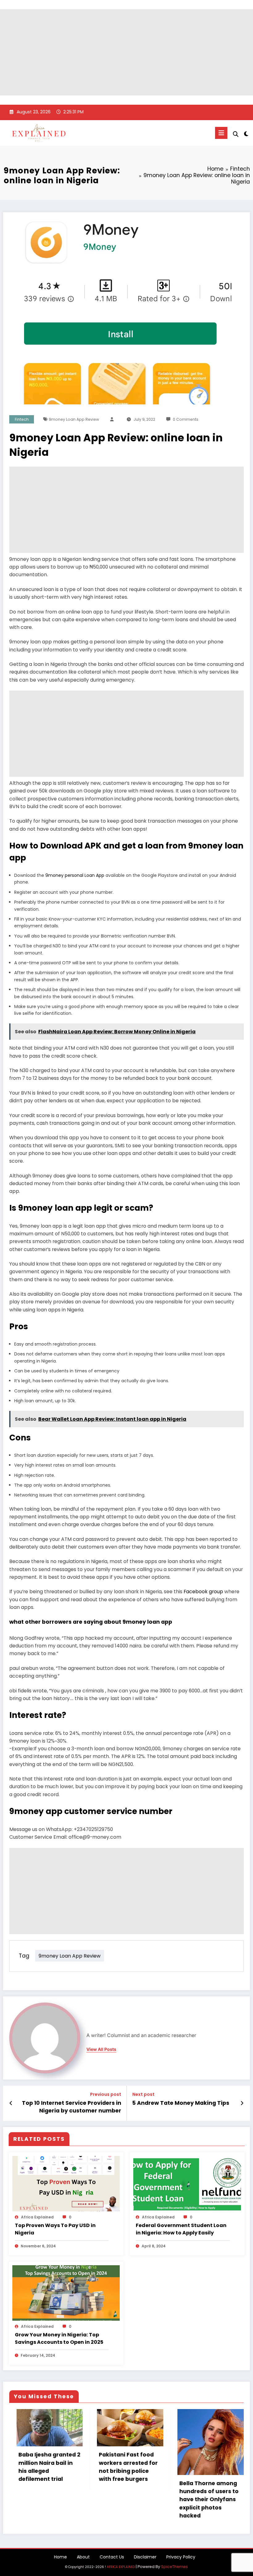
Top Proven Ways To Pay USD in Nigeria (55, 2229)
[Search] (236, 134)
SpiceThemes (174, 2567)
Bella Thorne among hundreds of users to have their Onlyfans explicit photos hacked (123, 2499)
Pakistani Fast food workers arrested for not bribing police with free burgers (42, 2467)
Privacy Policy (181, 2557)
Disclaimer (145, 2557)
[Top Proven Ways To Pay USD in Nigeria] (66, 2183)
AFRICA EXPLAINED (121, 2567)
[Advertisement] (126, 52)
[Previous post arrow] (11, 2103)
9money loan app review (74, 419)
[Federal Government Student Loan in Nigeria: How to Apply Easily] (187, 2183)
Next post (143, 2094)
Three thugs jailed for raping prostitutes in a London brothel (205, 2460)
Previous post (106, 2094)
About (83, 2557)
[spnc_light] (246, 134)
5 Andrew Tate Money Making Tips (181, 2103)
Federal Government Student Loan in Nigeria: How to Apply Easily (181, 2229)
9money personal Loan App (75, 875)
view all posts (101, 2049)
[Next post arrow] (242, 2103)
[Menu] (221, 133)
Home (60, 2557)
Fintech (22, 419)
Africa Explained (37, 2217)
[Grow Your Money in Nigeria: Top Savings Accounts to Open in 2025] (66, 2293)
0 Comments (186, 419)
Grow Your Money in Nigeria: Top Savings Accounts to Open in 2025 (59, 2338)
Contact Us (112, 2557)
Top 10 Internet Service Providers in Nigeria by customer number (72, 2107)
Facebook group (203, 1592)
